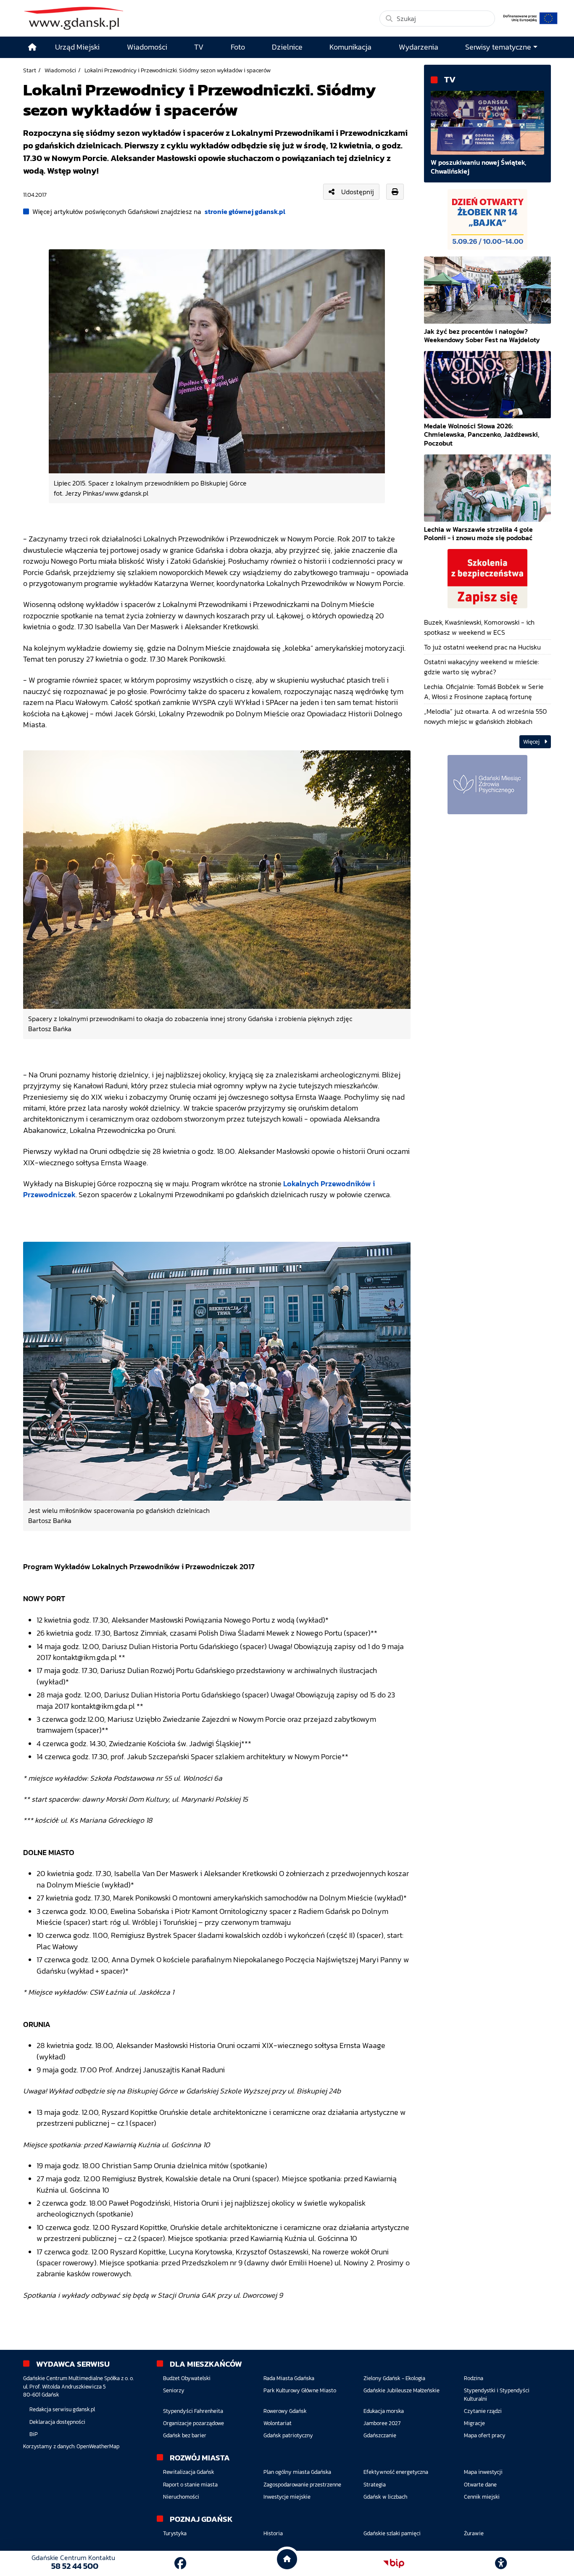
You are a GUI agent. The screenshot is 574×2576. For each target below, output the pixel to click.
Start (30, 70)
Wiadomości (60, 70)
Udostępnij (358, 192)
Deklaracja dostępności (57, 2422)
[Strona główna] (32, 47)
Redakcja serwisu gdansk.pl (62, 2409)
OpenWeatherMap (98, 2446)
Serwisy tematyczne (498, 47)
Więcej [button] (532, 742)
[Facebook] (180, 2563)
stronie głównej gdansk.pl (245, 211)
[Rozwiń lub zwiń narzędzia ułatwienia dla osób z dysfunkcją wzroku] (501, 2563)
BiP (34, 2434)
